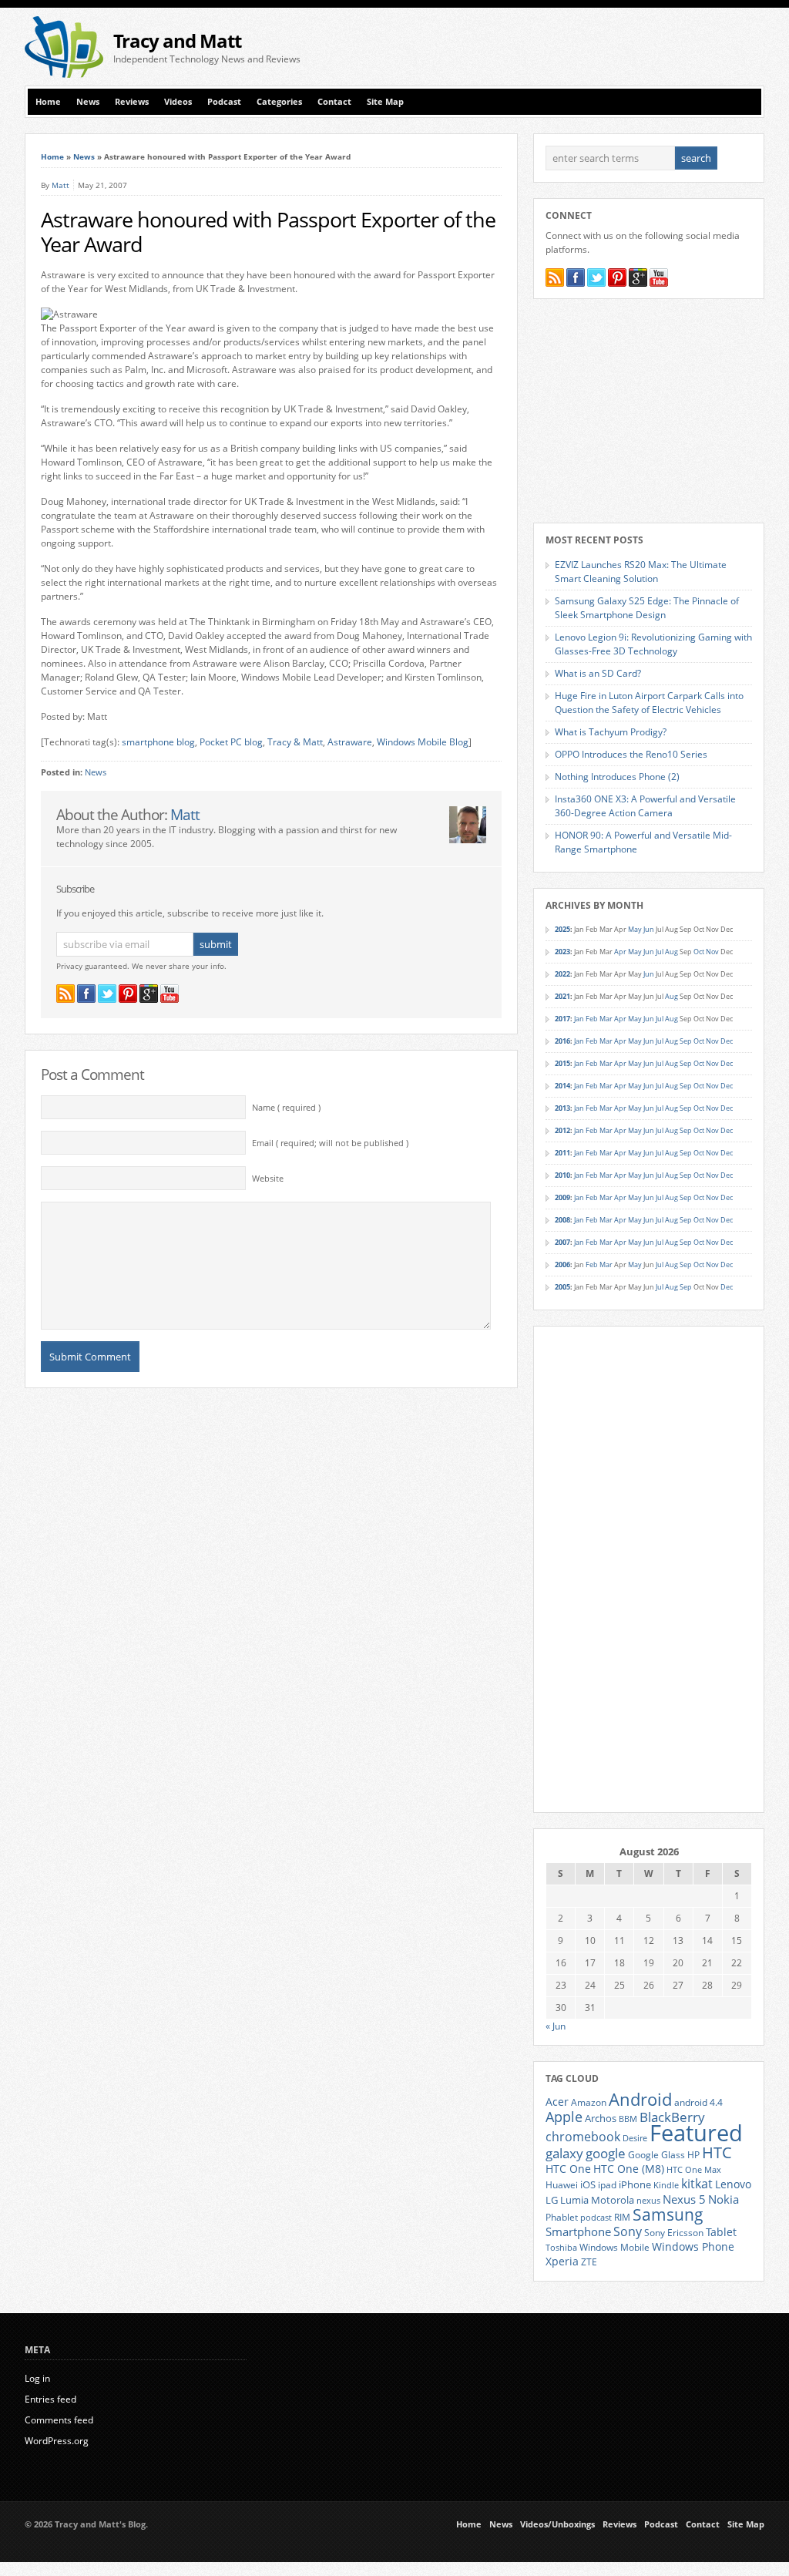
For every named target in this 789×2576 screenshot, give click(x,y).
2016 (562, 1041)
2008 (562, 1220)
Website (268, 1179)
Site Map (385, 102)
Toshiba (561, 2248)
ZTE (589, 2262)
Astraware (350, 742)
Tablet (721, 2232)
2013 (562, 1108)
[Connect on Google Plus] (149, 994)
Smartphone (578, 2231)
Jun (649, 929)
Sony (628, 2231)
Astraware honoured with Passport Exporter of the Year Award (268, 232)
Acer (557, 2102)
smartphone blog (158, 742)
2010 (562, 1175)
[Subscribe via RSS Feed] (65, 994)
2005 (562, 1287)
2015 (562, 1063)
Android (640, 2099)
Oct (699, 952)
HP (693, 2155)
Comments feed (59, 2420)
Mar (606, 1019)
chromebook (583, 2137)
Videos (178, 102)
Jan (579, 1019)
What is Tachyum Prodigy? (611, 732)
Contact (334, 102)
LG (552, 2200)
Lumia (574, 2200)
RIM (622, 2217)
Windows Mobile (614, 2247)
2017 (562, 1019)
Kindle (666, 2185)
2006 (562, 1264)
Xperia (562, 2261)
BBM (628, 2119)
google (606, 2153)
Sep (686, 1041)
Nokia (724, 2199)
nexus (648, 2201)
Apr (620, 952)
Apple (564, 2116)
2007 (562, 1242)
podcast (596, 2218)
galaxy (564, 2153)
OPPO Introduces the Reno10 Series (631, 754)
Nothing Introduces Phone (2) (617, 777)
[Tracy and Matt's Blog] (64, 74)
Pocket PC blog (231, 742)
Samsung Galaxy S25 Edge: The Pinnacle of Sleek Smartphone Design (647, 608)
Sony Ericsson (674, 2232)
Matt (60, 185)
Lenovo (733, 2184)
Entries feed (50, 2399)
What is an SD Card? (598, 673)
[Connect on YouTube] (170, 994)
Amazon (589, 2102)
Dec (727, 1041)
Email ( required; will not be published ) (330, 1143)
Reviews (132, 102)
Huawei (562, 2185)
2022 (562, 974)
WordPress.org (57, 2441)
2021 (562, 996)
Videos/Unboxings (557, 2524)
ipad (607, 2184)
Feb (592, 1019)
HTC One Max (694, 2170)
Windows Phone (693, 2247)
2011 (562, 1153)
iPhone (635, 2184)
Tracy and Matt (177, 40)
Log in (37, 2378)
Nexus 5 (684, 2199)
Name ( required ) (286, 1108)
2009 (562, 1197)
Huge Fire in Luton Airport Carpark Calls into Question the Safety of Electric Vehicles (649, 703)
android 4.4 (698, 2102)
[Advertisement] (584, 47)
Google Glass (656, 2155)
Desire (635, 2138)
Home (48, 102)
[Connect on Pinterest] (128, 994)
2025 (562, 929)
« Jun (556, 2026)
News (88, 102)
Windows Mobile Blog (423, 742)
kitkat (697, 2184)
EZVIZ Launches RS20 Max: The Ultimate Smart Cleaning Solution (641, 572)
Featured (696, 2133)
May (635, 929)
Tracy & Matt (295, 742)
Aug (671, 952)
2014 (562, 1086)
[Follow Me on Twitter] (107, 994)
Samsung (668, 2214)
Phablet (562, 2217)
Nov (712, 952)
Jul (660, 952)
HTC (717, 2152)
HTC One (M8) (629, 2169)
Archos (601, 2118)
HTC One (568, 2169)
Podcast (224, 102)
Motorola (613, 2200)
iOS (588, 2184)
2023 (562, 952)
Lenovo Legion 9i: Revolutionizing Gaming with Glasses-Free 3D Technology (653, 644)
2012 (562, 1130)
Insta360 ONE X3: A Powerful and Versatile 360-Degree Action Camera (645, 806)
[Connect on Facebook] (86, 994)
